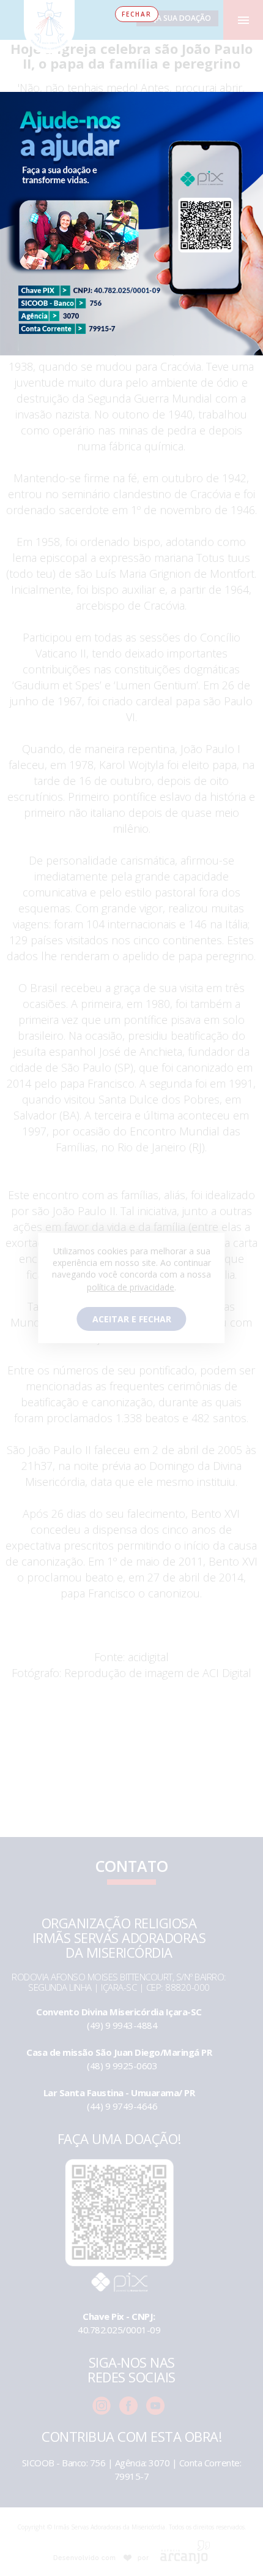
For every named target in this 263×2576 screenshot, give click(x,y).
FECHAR (137, 14)
